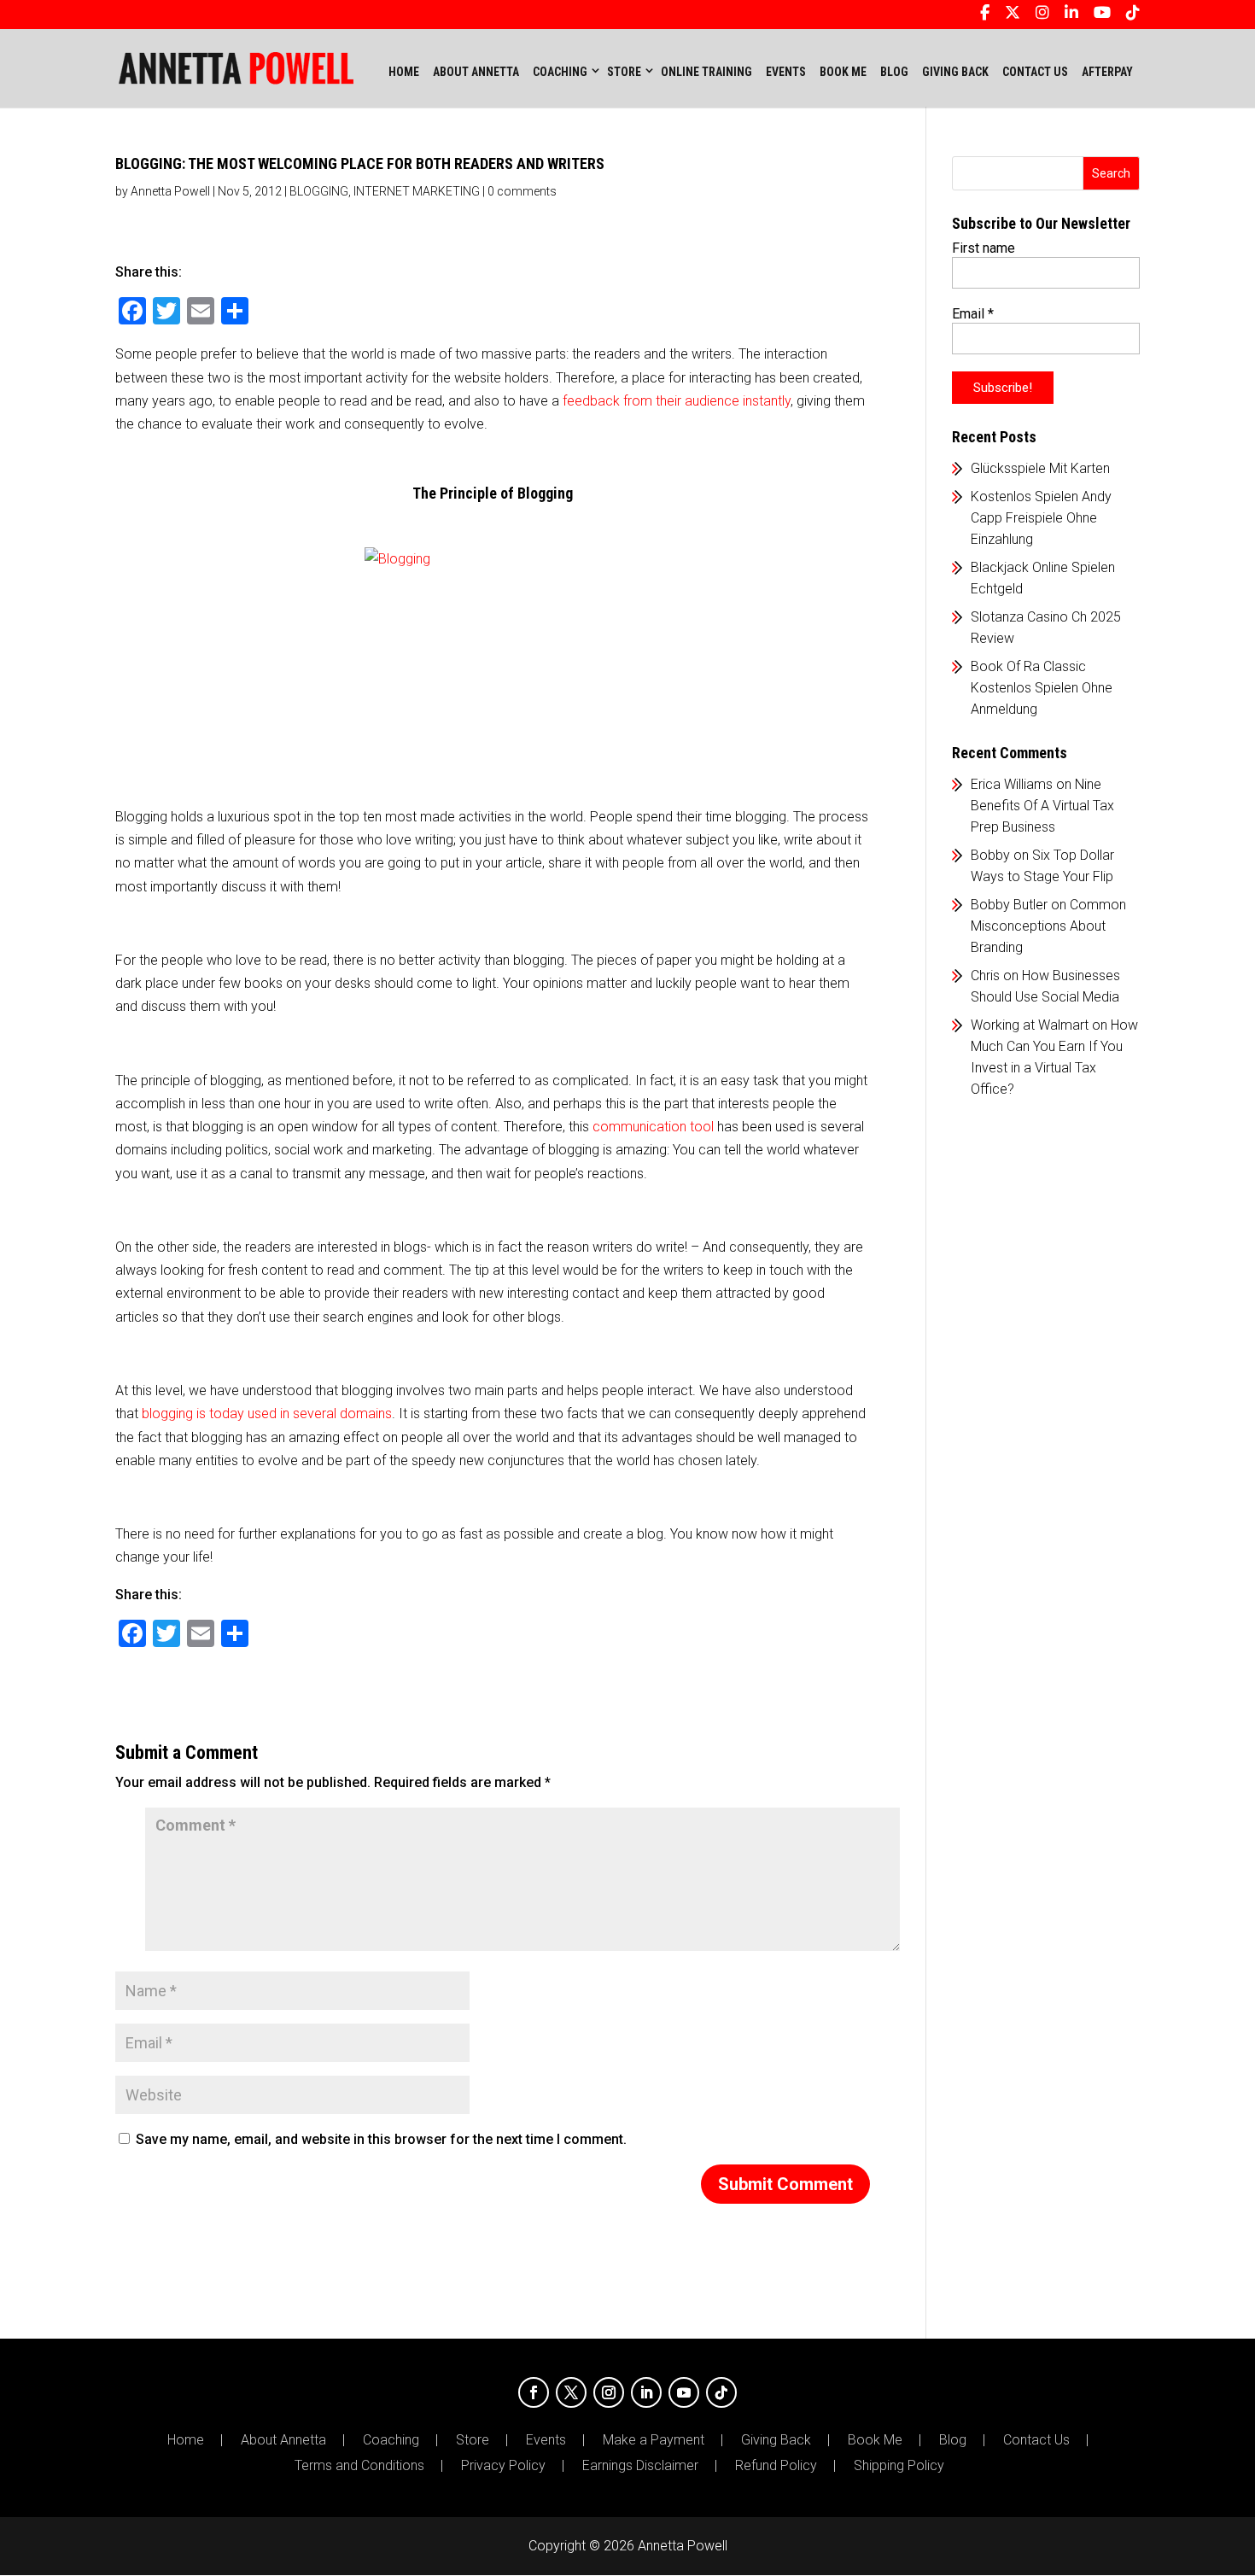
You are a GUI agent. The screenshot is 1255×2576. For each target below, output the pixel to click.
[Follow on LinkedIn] (646, 2392)
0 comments (522, 191)
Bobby (990, 855)
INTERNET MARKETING (417, 191)
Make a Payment (654, 2440)
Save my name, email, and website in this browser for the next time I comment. (381, 2139)
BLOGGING (319, 191)
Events (546, 2440)
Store (473, 2440)
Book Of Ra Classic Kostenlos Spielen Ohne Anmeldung (1042, 688)
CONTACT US (1035, 72)
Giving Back (776, 2440)
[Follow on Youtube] (684, 2392)
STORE (624, 72)
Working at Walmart (1030, 1025)
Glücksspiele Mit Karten (1040, 468)
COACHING (560, 72)
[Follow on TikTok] (721, 2392)
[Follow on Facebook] (534, 2392)
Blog (953, 2440)
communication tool (653, 1127)
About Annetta (283, 2440)
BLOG (894, 72)
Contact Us (1036, 2440)
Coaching (391, 2440)
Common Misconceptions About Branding (1048, 926)
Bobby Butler (1009, 905)
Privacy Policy (503, 2466)
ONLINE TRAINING (706, 72)
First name (984, 248)
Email (973, 314)
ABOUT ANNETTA (476, 72)
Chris (985, 975)
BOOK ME (843, 72)
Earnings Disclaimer (640, 2466)
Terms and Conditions (359, 2466)
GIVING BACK (955, 72)
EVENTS (786, 72)
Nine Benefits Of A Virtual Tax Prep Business (1042, 806)
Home (404, 72)
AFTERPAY (1107, 72)
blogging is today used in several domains (267, 1414)
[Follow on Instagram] (609, 2392)
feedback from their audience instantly (677, 401)
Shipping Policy (899, 2466)
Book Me (875, 2440)
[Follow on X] (571, 2392)
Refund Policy (776, 2466)
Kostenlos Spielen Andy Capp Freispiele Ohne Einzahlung (1041, 518)
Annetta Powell (170, 191)
